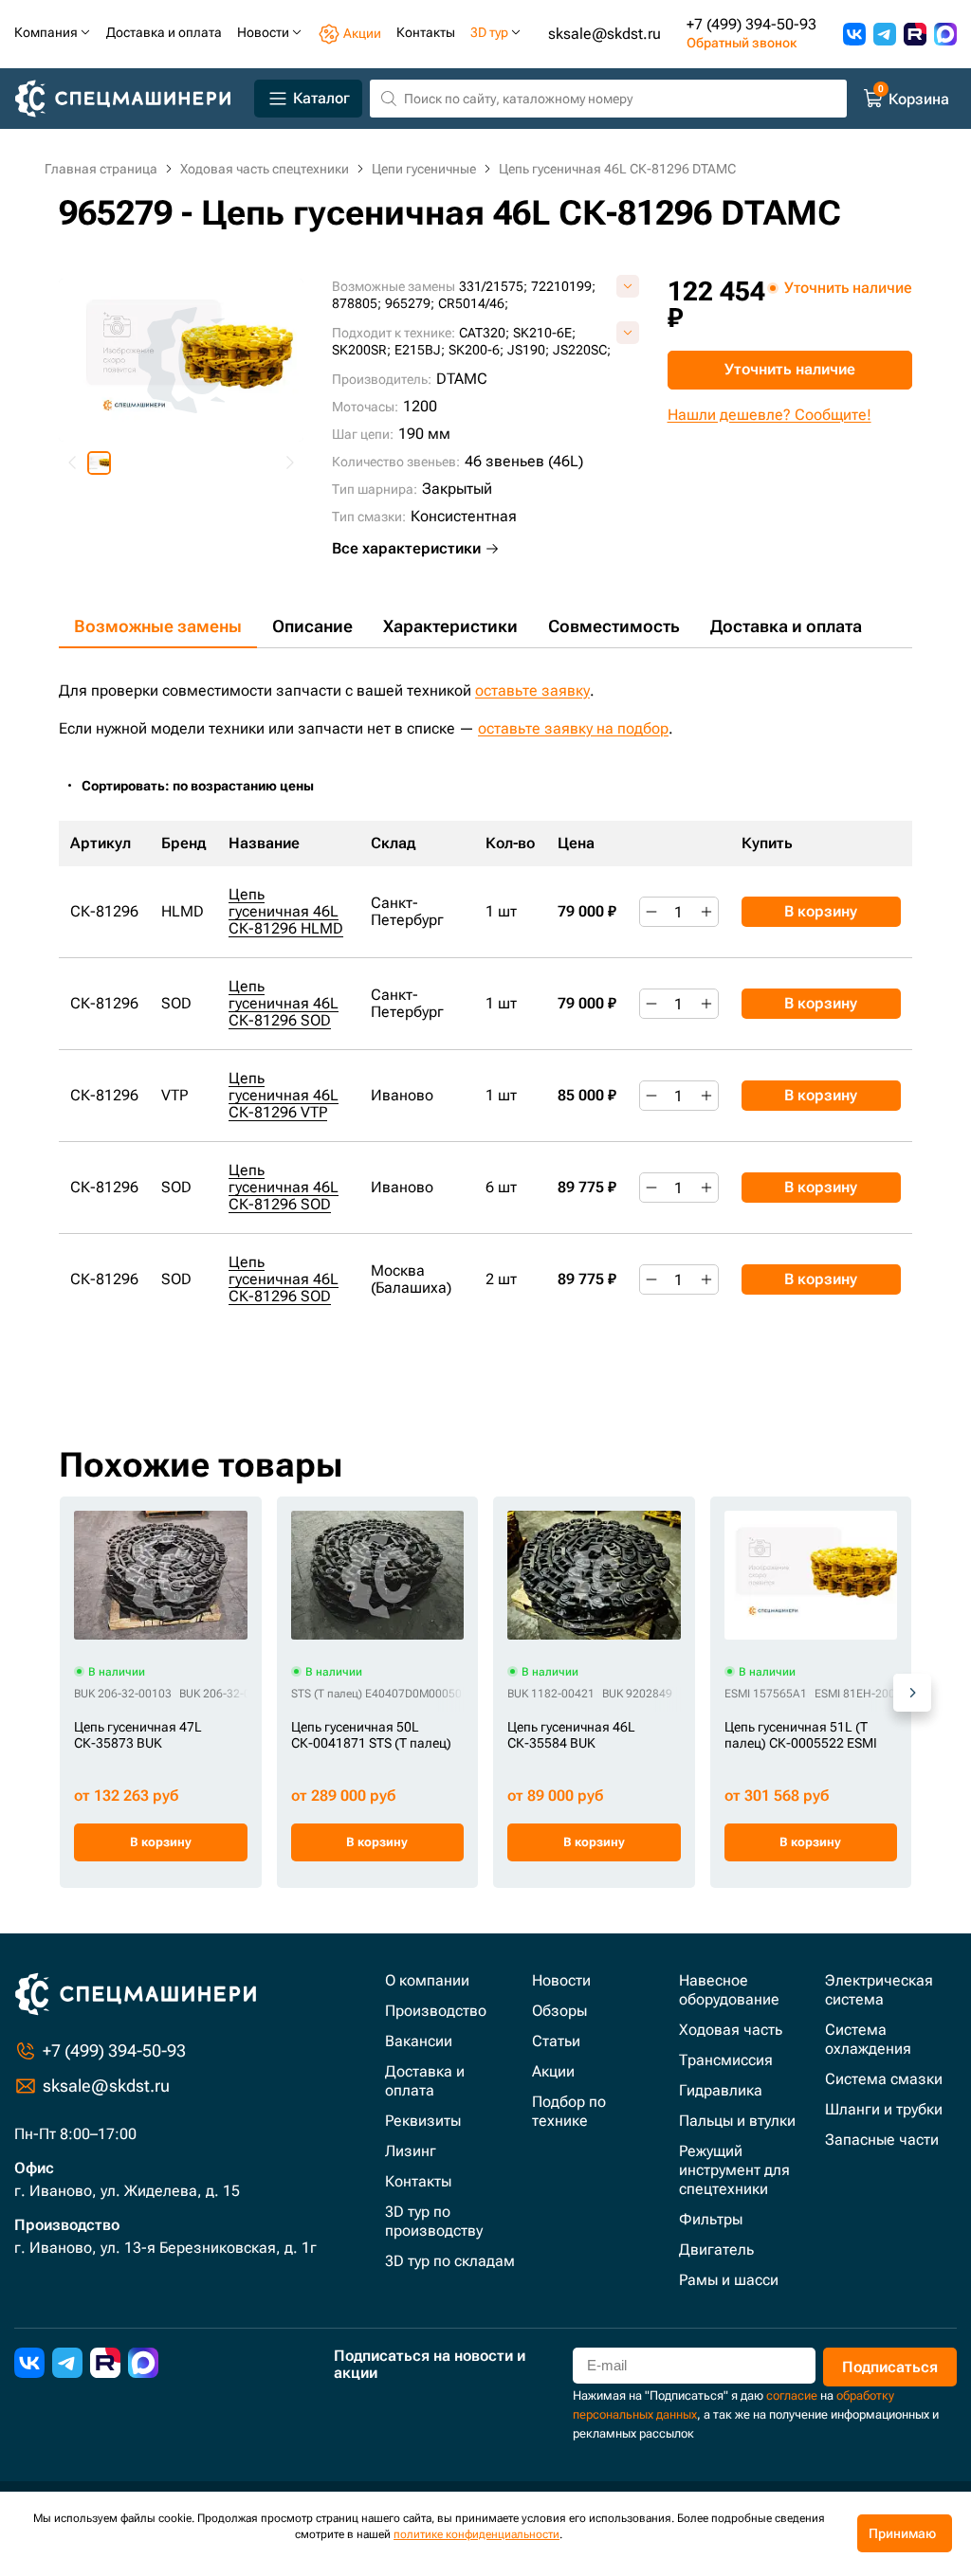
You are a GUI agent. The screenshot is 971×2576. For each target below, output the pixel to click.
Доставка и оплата (786, 626)
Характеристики (450, 626)
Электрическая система (879, 1990)
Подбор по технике (569, 2111)
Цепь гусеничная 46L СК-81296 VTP (284, 1095)
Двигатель (716, 2249)
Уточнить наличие (790, 369)
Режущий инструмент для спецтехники (734, 2170)
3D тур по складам (450, 2261)
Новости (561, 1980)
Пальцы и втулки (737, 2121)
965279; (410, 303)
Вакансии (419, 2041)
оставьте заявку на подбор (573, 728)
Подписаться (890, 2367)
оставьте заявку (532, 690)
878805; (357, 303)
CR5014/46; (473, 303)
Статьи (556, 2041)
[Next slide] (289, 463)
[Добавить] (706, 912)
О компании (427, 1980)
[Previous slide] (73, 463)
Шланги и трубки (884, 2109)
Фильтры (711, 2219)
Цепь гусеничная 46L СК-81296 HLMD (286, 911)
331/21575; (493, 286)
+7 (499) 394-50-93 (751, 25)
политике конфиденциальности (476, 2534)
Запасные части (882, 2140)
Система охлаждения (868, 2039)
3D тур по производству (434, 2221)
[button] (99, 463)
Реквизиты (423, 2121)
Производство (436, 2011)
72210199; (563, 286)
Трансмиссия (726, 2060)
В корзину (821, 911)
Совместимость (614, 626)
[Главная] (130, 99)
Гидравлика (721, 2090)
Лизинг (411, 2151)
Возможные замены (158, 626)
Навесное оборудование (729, 1990)
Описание (312, 626)
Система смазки (884, 2079)
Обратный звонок (742, 43)
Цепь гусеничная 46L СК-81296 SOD (284, 1003)
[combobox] (208, 786)
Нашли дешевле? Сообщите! (769, 415)
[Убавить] (651, 912)
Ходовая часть (731, 2030)
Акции (553, 2071)
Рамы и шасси (729, 2280)
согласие (792, 2395)
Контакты (418, 2181)
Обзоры (559, 2011)
